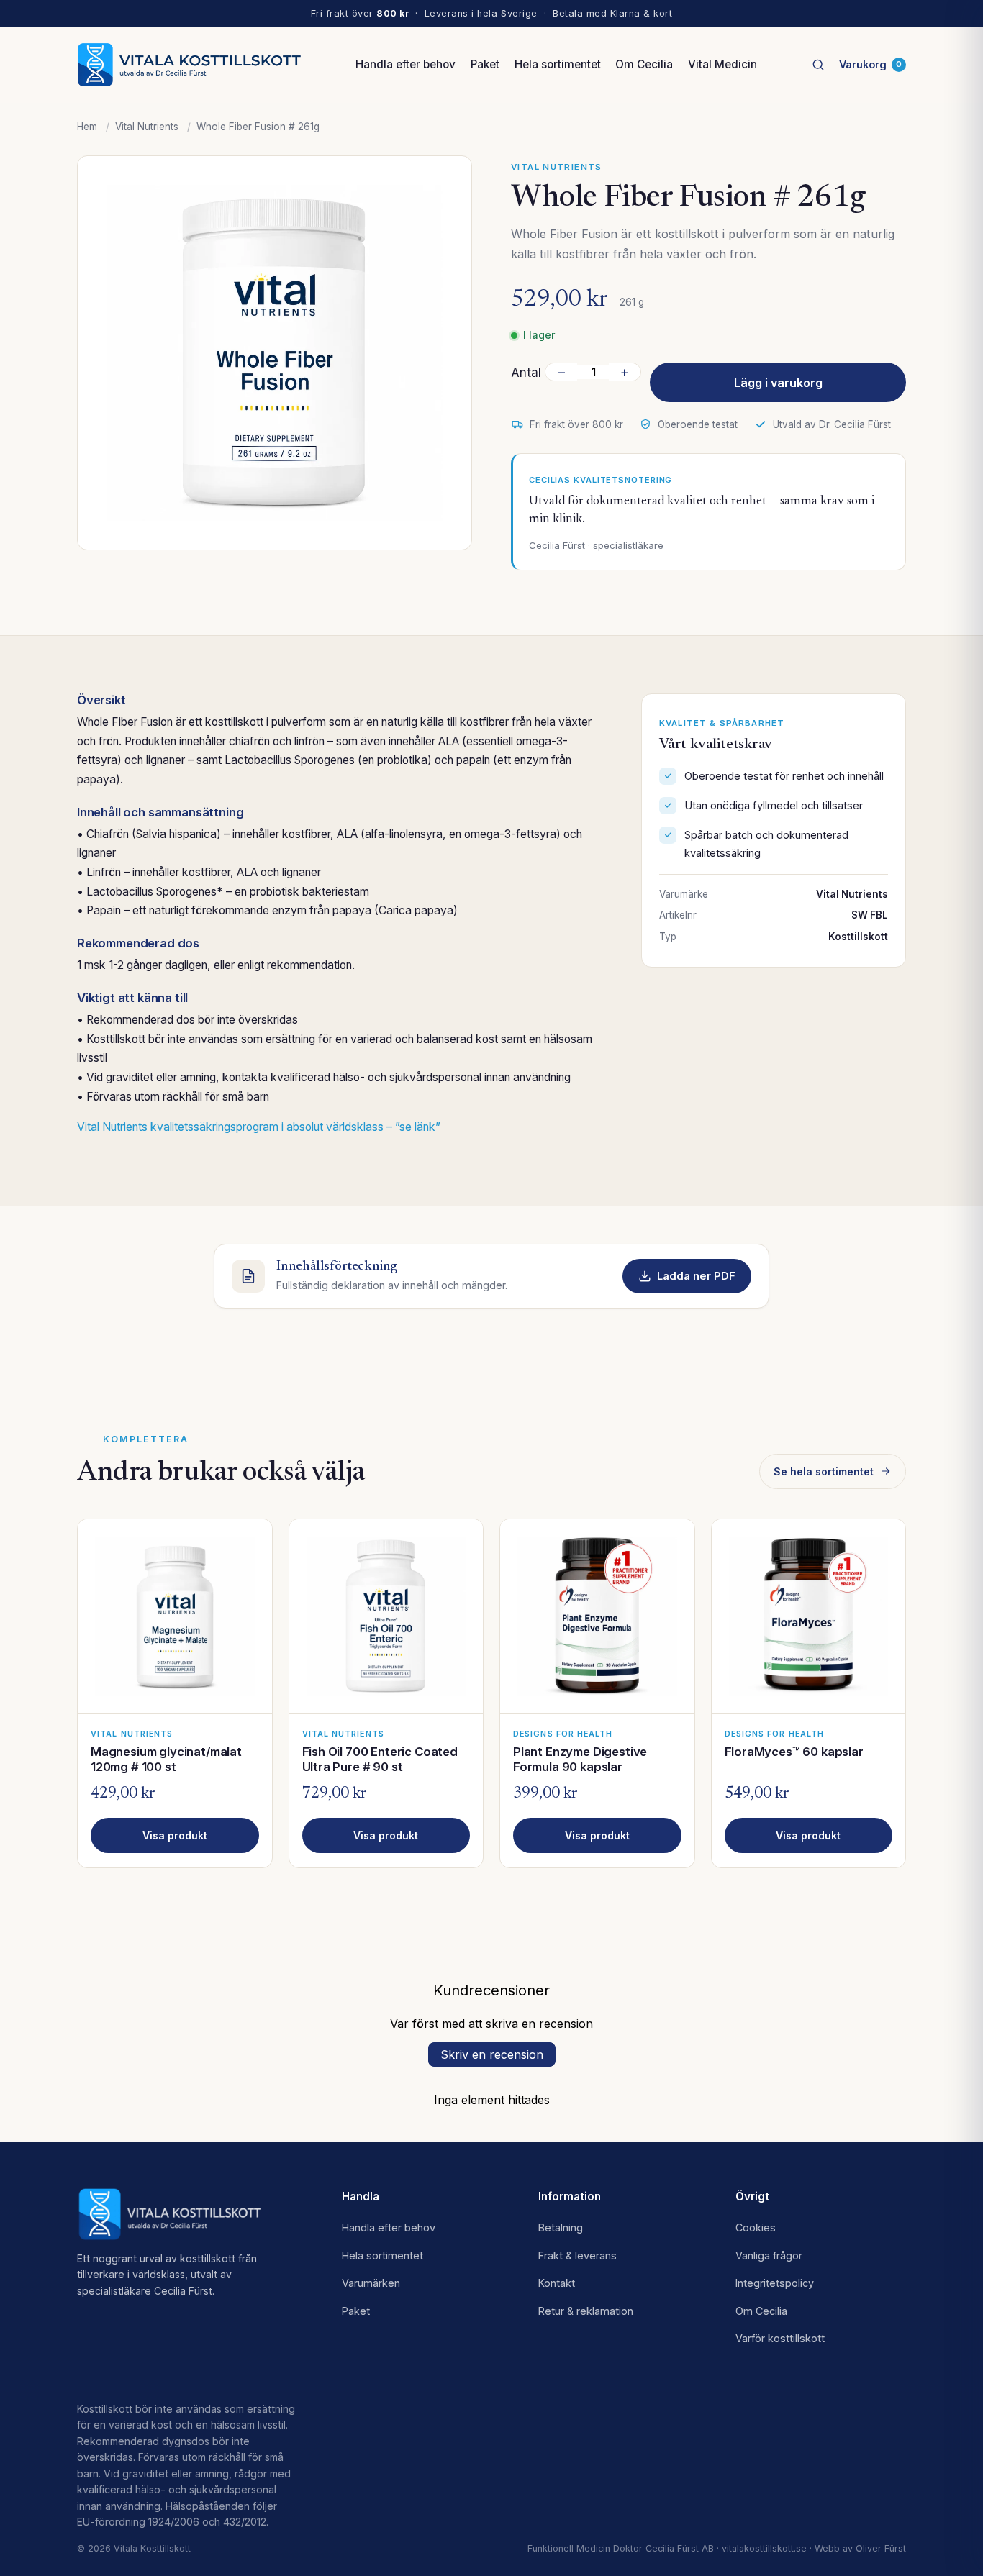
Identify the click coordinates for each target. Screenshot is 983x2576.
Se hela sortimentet (824, 1471)
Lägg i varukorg (778, 383)
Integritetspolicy (775, 2283)
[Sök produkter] (818, 65)
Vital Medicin (722, 64)
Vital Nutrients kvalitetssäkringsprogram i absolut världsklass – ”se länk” (259, 1127)
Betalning (561, 2227)
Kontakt (557, 2283)
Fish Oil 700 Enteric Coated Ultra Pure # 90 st (380, 1759)
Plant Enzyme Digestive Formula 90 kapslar (580, 1759)
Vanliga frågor (769, 2256)
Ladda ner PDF (696, 1276)
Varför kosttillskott (780, 2338)
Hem (87, 127)
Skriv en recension (492, 2054)
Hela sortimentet (558, 64)
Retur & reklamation (586, 2311)
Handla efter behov (406, 64)
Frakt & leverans (577, 2256)
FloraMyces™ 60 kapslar (794, 1752)
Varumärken (371, 2283)
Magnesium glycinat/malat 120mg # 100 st (166, 1759)
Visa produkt (175, 1835)
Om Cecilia (644, 64)
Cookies (756, 2227)
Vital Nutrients (147, 127)
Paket (485, 64)
